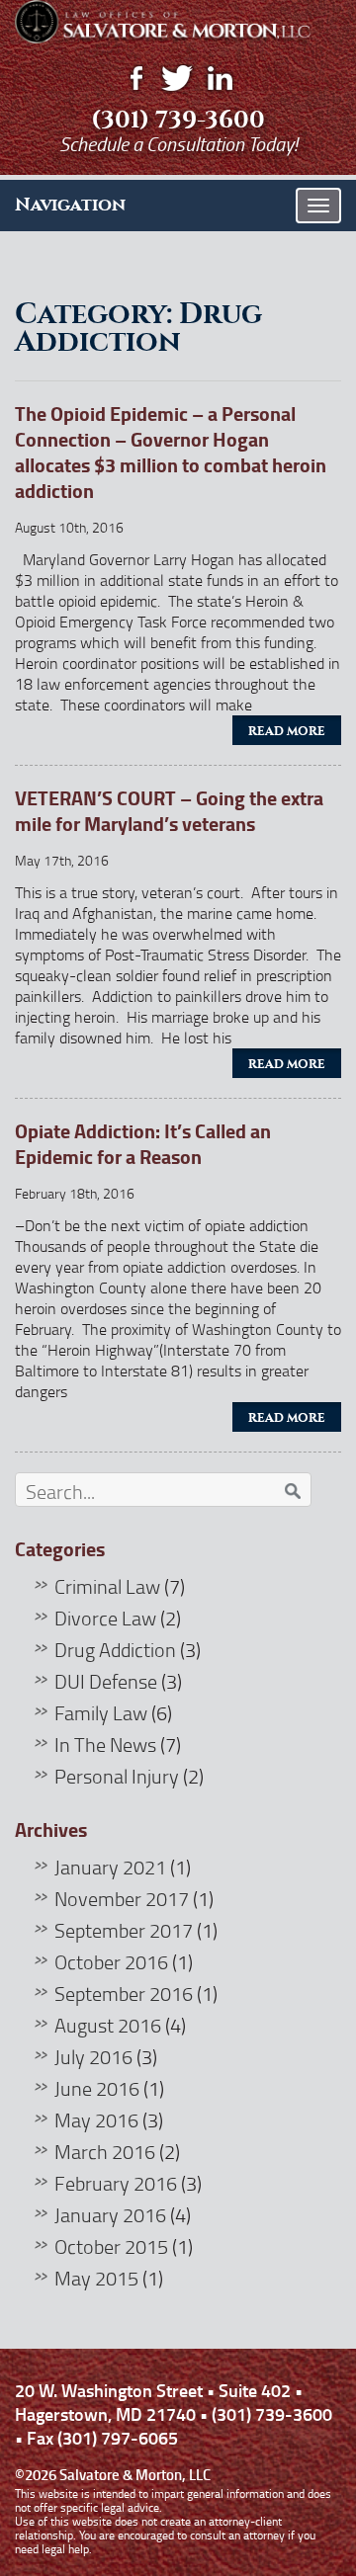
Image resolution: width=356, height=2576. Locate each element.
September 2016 (124, 1993)
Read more (287, 732)
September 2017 (124, 1930)
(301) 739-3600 (178, 120)
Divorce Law (105, 1618)
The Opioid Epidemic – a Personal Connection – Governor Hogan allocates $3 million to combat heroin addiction (171, 452)
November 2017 (122, 1898)
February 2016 (116, 2183)
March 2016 (105, 2151)
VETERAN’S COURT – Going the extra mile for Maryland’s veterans (169, 811)
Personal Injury (117, 1776)
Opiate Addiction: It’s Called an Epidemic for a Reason (143, 1144)
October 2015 (111, 2246)
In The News (105, 1744)
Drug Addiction (115, 1649)
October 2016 (111, 1961)
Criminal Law (107, 1586)
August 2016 (108, 2025)
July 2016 (93, 2056)
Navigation (70, 205)
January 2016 (110, 2214)
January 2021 (110, 1867)
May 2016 (96, 2119)
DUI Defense (106, 1681)
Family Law (101, 1712)
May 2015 (96, 2278)
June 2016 (97, 2088)
